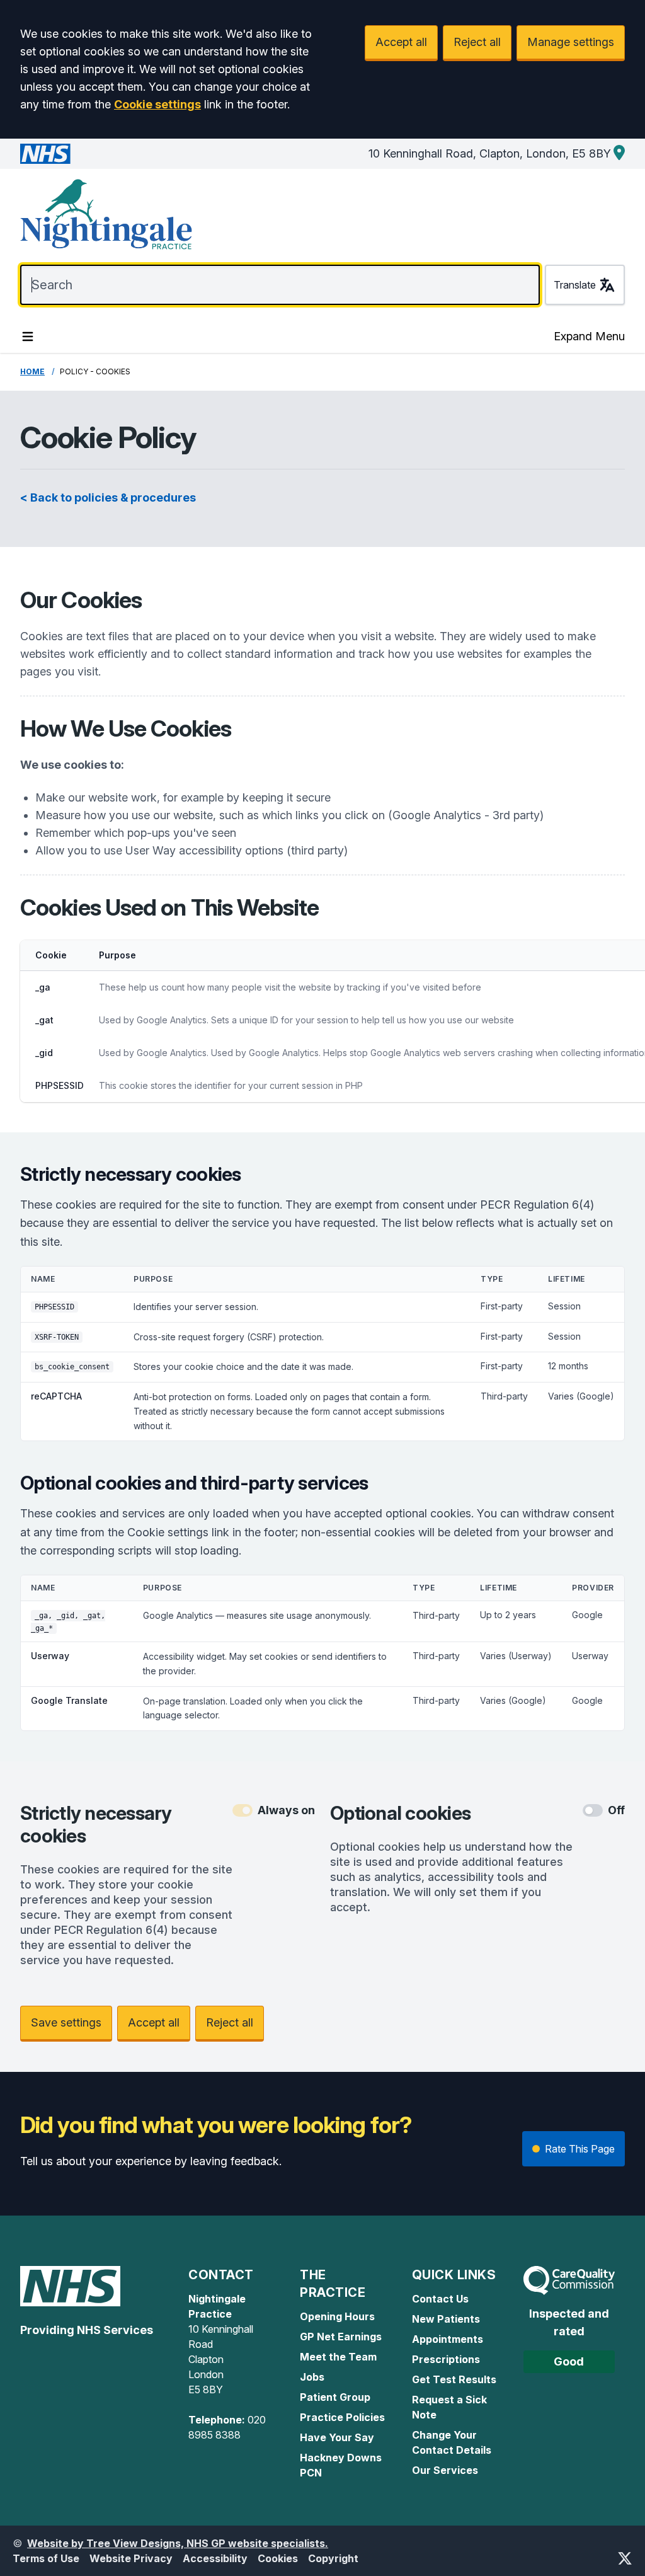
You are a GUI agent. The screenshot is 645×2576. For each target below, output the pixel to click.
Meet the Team (338, 2357)
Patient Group (335, 2397)
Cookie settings (157, 104)
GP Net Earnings (341, 2337)
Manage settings (571, 42)
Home (32, 371)
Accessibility (215, 2558)
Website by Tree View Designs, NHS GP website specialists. (178, 2543)
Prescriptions (446, 2359)
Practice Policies (342, 2417)
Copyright (333, 2558)
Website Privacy (131, 2558)
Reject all (477, 42)
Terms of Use (46, 2558)
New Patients (446, 2319)
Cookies (278, 2558)
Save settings (66, 2022)
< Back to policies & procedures (108, 497)
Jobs (312, 2377)
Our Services (445, 2470)
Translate (575, 285)
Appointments (448, 2339)
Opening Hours (337, 2316)
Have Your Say (337, 2437)
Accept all (401, 42)
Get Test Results (454, 2379)
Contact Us (440, 2299)
